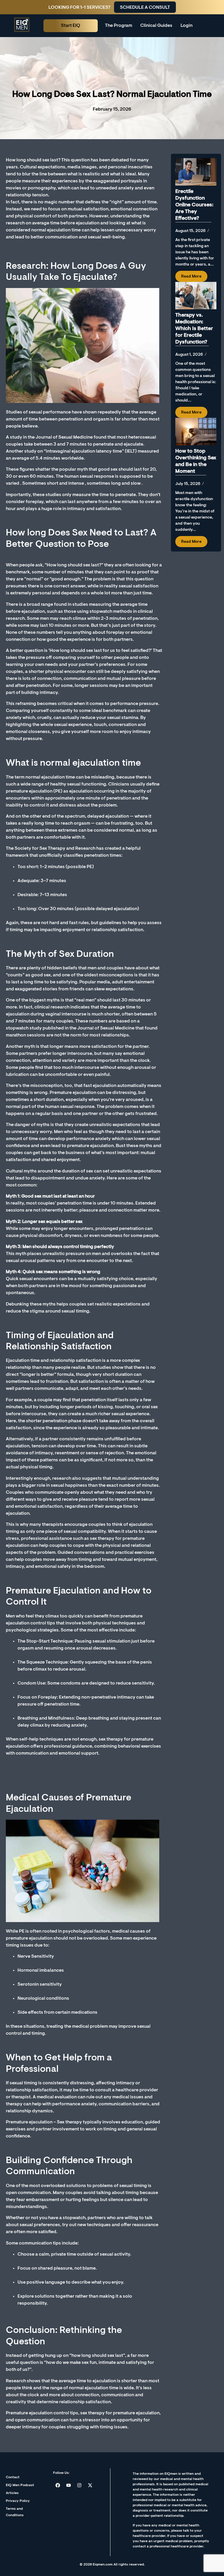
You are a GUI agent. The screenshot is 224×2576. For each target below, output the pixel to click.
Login (187, 26)
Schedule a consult (145, 8)
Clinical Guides (156, 26)
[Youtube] (69, 2485)
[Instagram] (79, 2485)
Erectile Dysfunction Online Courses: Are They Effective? (194, 205)
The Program (119, 26)
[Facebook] (58, 2485)
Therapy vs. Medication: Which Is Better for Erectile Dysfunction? (194, 329)
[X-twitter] (90, 2485)
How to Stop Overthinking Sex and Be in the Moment (196, 461)
